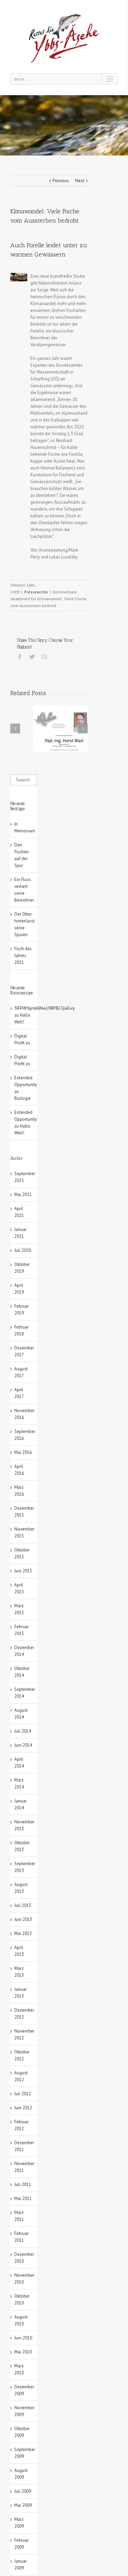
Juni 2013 (23, 1919)
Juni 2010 (23, 2338)
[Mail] (44, 657)
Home (64, 124)
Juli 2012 (23, 2094)
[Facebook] (20, 657)
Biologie (23, 1098)
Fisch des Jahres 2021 (23, 956)
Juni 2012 (23, 2108)
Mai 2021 (23, 1195)
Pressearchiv (83, 124)
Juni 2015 (23, 1571)
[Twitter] (32, 657)
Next (80, 181)
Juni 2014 (23, 1745)
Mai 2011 (23, 2198)
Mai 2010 (23, 2352)
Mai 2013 (23, 1933)
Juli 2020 (23, 1250)
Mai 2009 (23, 2505)
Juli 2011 (23, 2184)
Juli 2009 (23, 2491)
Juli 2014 (23, 1731)
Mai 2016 (23, 1452)
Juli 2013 (23, 1905)
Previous (61, 181)
